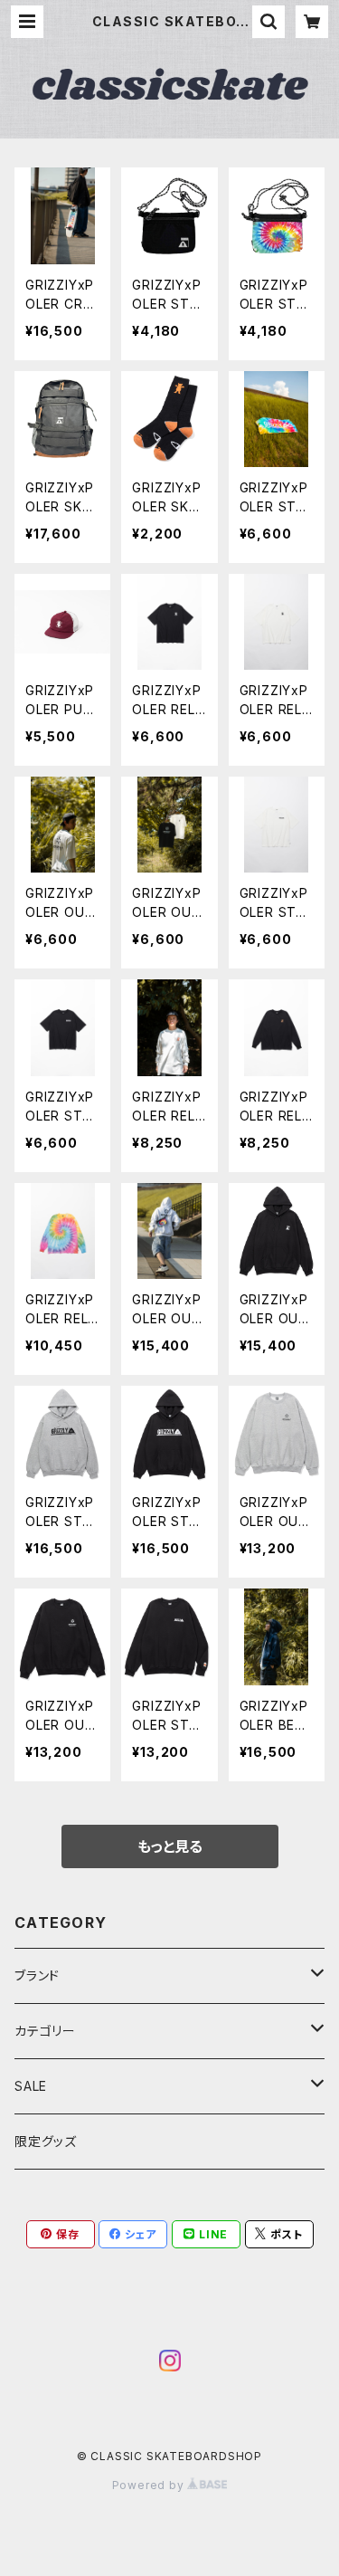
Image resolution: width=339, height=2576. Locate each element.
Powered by (150, 2485)
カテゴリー (45, 2031)
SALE (31, 2086)
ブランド (37, 1975)
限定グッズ (46, 2141)
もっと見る (170, 1846)
